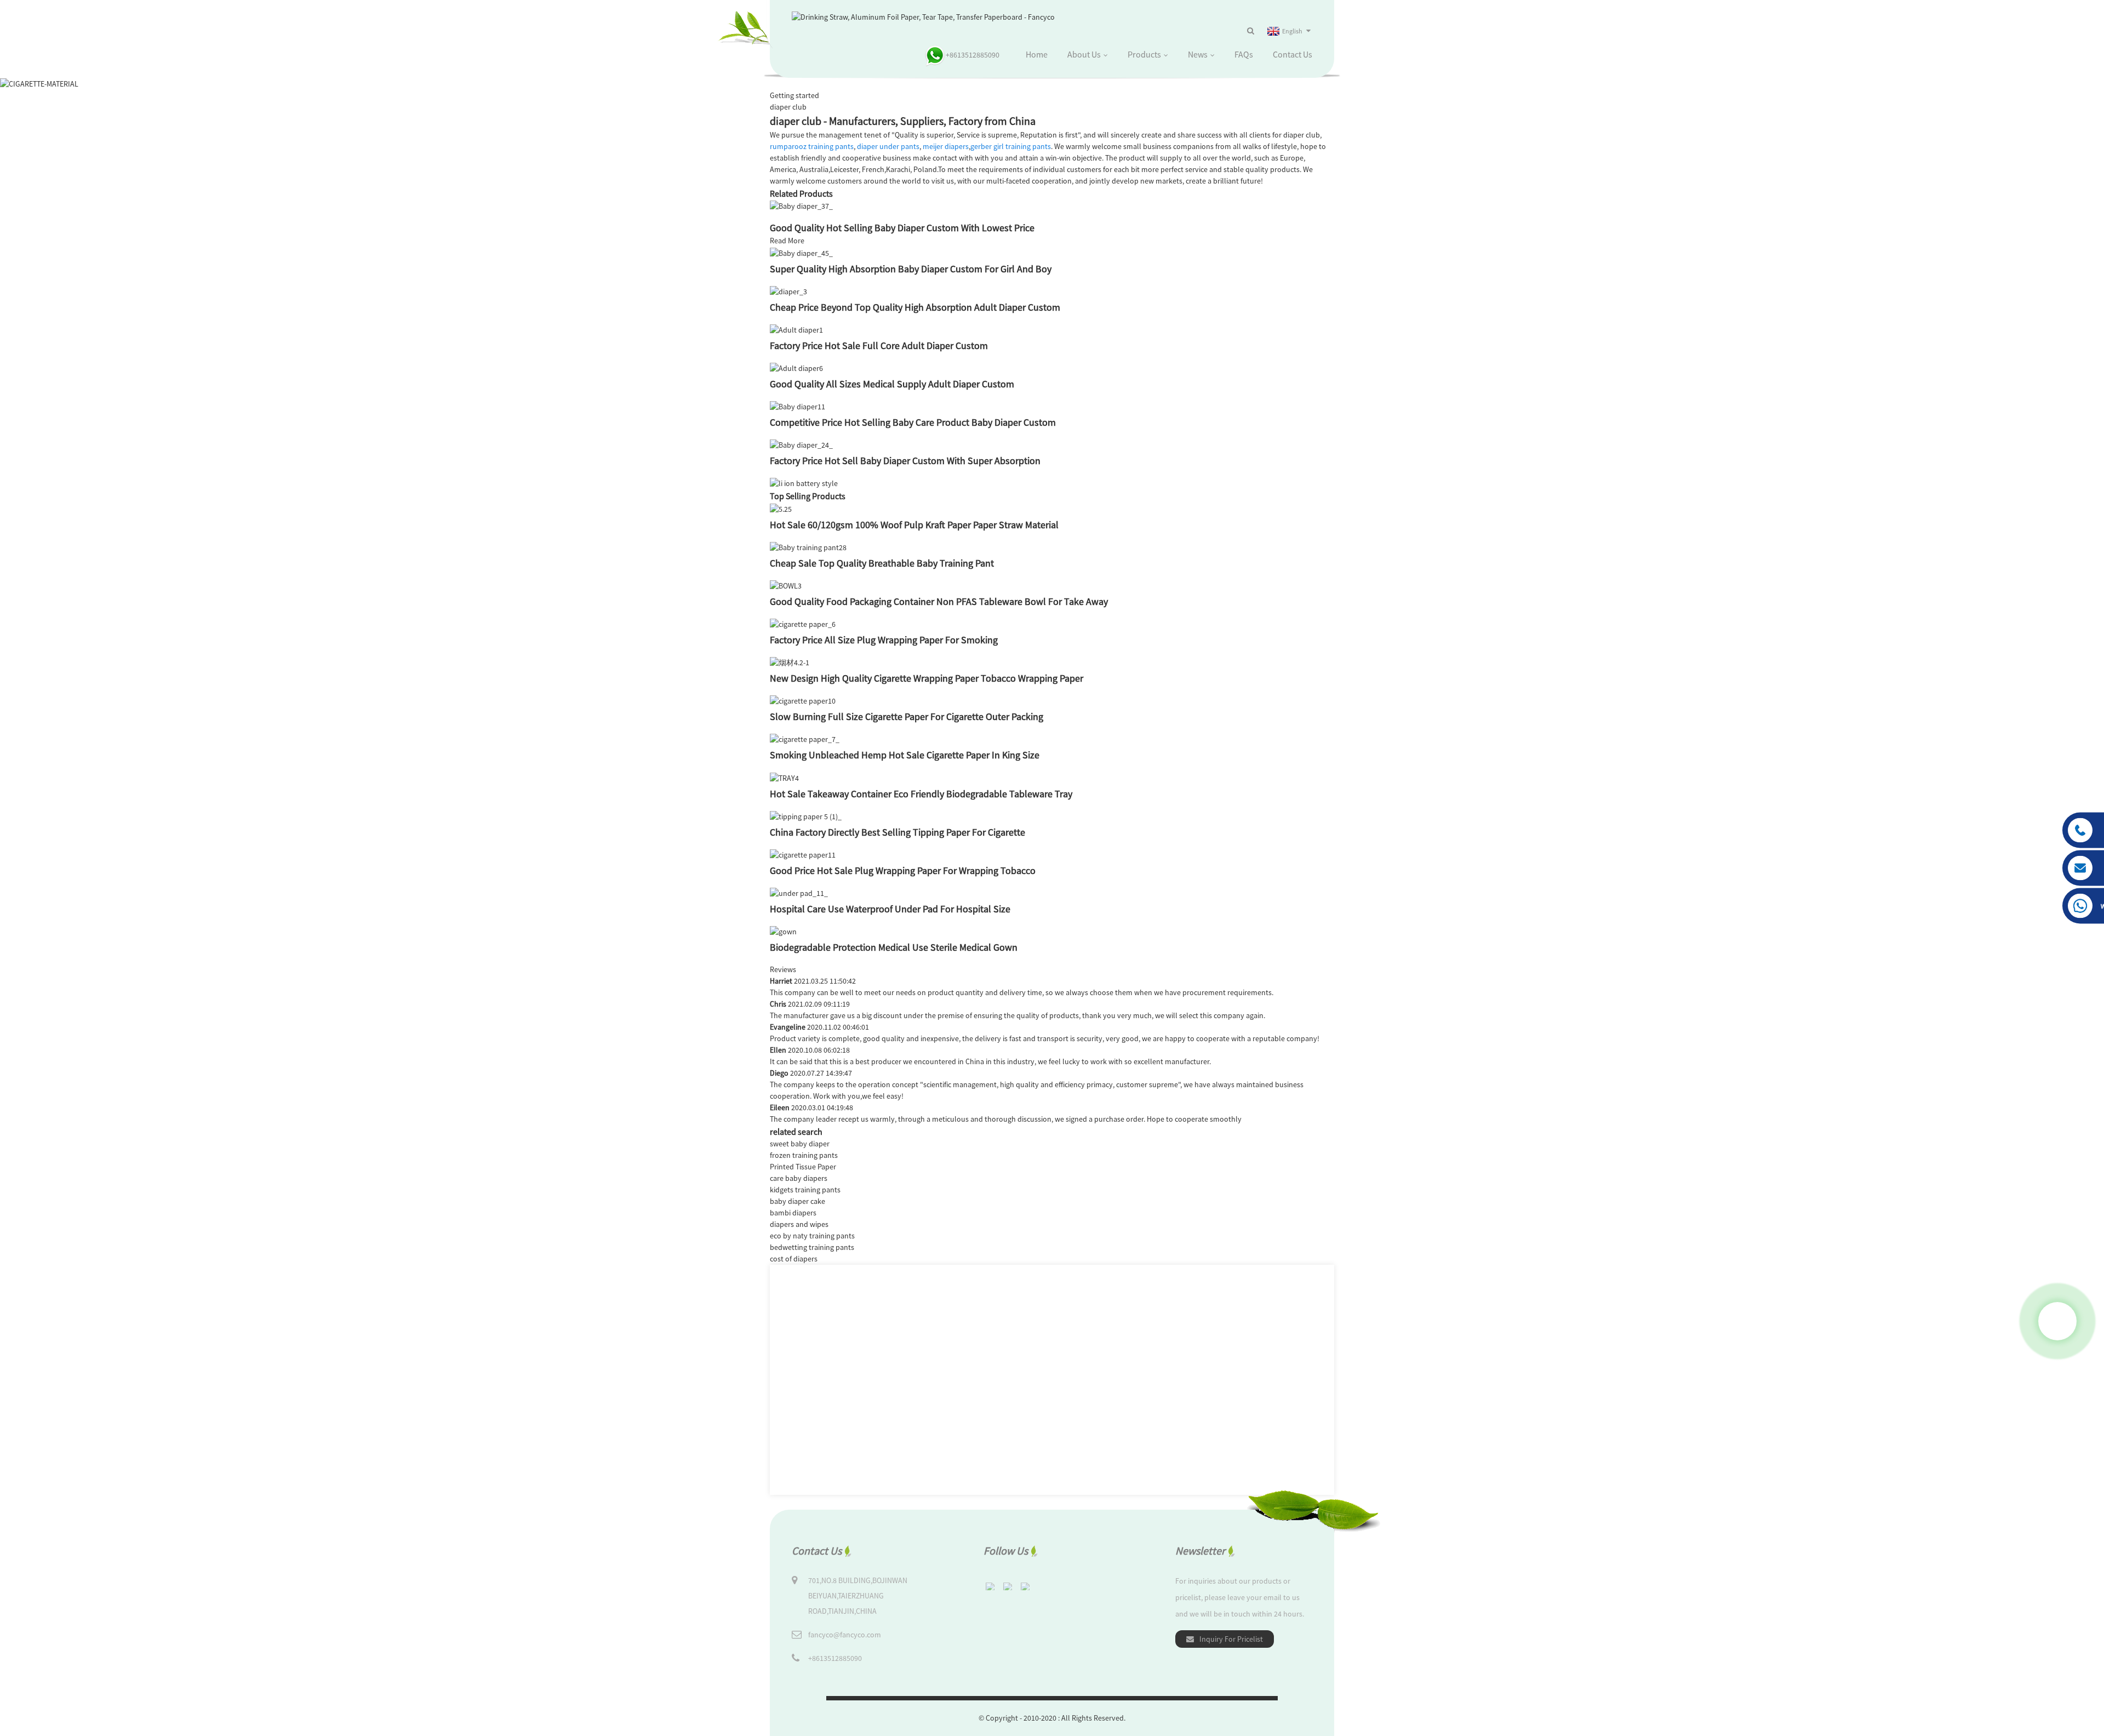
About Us (1084, 54)
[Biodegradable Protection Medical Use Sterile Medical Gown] (783, 931)
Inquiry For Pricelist (1231, 1639)
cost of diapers (794, 1259)
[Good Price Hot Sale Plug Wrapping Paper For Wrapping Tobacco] (803, 854)
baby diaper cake (797, 1201)
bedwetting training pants (812, 1247)
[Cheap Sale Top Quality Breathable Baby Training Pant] (808, 547)
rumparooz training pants (812, 146)
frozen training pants (804, 1155)
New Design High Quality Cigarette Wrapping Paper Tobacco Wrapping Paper (927, 678)
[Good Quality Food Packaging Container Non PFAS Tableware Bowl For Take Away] (786, 585)
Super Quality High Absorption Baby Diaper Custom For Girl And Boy (911, 269)
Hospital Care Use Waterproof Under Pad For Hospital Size (890, 909)
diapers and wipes (799, 1224)
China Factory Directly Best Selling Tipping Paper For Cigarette (897, 832)
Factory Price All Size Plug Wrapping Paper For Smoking (884, 640)
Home (1037, 54)
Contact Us (1293, 54)
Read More (787, 241)
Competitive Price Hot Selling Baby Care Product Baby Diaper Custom (913, 422)
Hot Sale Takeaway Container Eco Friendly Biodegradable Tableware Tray (921, 794)
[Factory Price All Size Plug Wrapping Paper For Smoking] (803, 624)
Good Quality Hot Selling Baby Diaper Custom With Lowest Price (902, 228)
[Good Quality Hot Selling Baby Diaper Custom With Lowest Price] (801, 205)
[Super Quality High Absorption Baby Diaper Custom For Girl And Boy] (801, 252)
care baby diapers (799, 1178)
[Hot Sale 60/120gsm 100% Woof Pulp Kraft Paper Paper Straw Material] (781, 508)
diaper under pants (888, 146)
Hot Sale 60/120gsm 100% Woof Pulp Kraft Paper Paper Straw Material (914, 525)
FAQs (1244, 54)
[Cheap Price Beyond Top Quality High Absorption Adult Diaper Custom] (788, 291)
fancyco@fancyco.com (845, 1635)
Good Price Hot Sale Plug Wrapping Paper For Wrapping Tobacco (903, 870)
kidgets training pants (805, 1190)
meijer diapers (946, 146)
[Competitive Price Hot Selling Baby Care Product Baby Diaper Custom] (797, 406)
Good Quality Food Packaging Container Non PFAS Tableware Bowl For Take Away (939, 601)
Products (1144, 54)
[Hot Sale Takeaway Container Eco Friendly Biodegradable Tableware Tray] (784, 777)
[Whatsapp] (2057, 1321)
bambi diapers (793, 1213)
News (1198, 54)
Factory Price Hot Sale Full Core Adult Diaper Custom (879, 346)
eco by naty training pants (812, 1236)
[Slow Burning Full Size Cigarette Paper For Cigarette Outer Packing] (803, 700)
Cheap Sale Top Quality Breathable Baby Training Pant (882, 563)
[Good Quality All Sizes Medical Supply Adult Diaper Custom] (796, 368)
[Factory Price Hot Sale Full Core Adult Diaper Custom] (796, 329)
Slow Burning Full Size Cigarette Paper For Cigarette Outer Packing (907, 716)
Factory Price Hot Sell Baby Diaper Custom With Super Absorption (905, 461)
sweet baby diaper (800, 1144)
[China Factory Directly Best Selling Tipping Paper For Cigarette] (806, 816)
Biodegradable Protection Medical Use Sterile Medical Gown (894, 947)
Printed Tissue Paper (803, 1167)
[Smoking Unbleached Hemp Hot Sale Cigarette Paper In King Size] (805, 739)
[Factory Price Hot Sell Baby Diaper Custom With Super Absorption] (801, 444)
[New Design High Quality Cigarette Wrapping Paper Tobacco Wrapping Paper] (790, 662)
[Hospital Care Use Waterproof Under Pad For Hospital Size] (799, 893)
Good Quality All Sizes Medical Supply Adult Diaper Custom (892, 384)
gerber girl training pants (1011, 146)
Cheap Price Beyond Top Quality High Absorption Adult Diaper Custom (915, 307)
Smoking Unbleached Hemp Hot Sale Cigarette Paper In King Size (905, 755)
